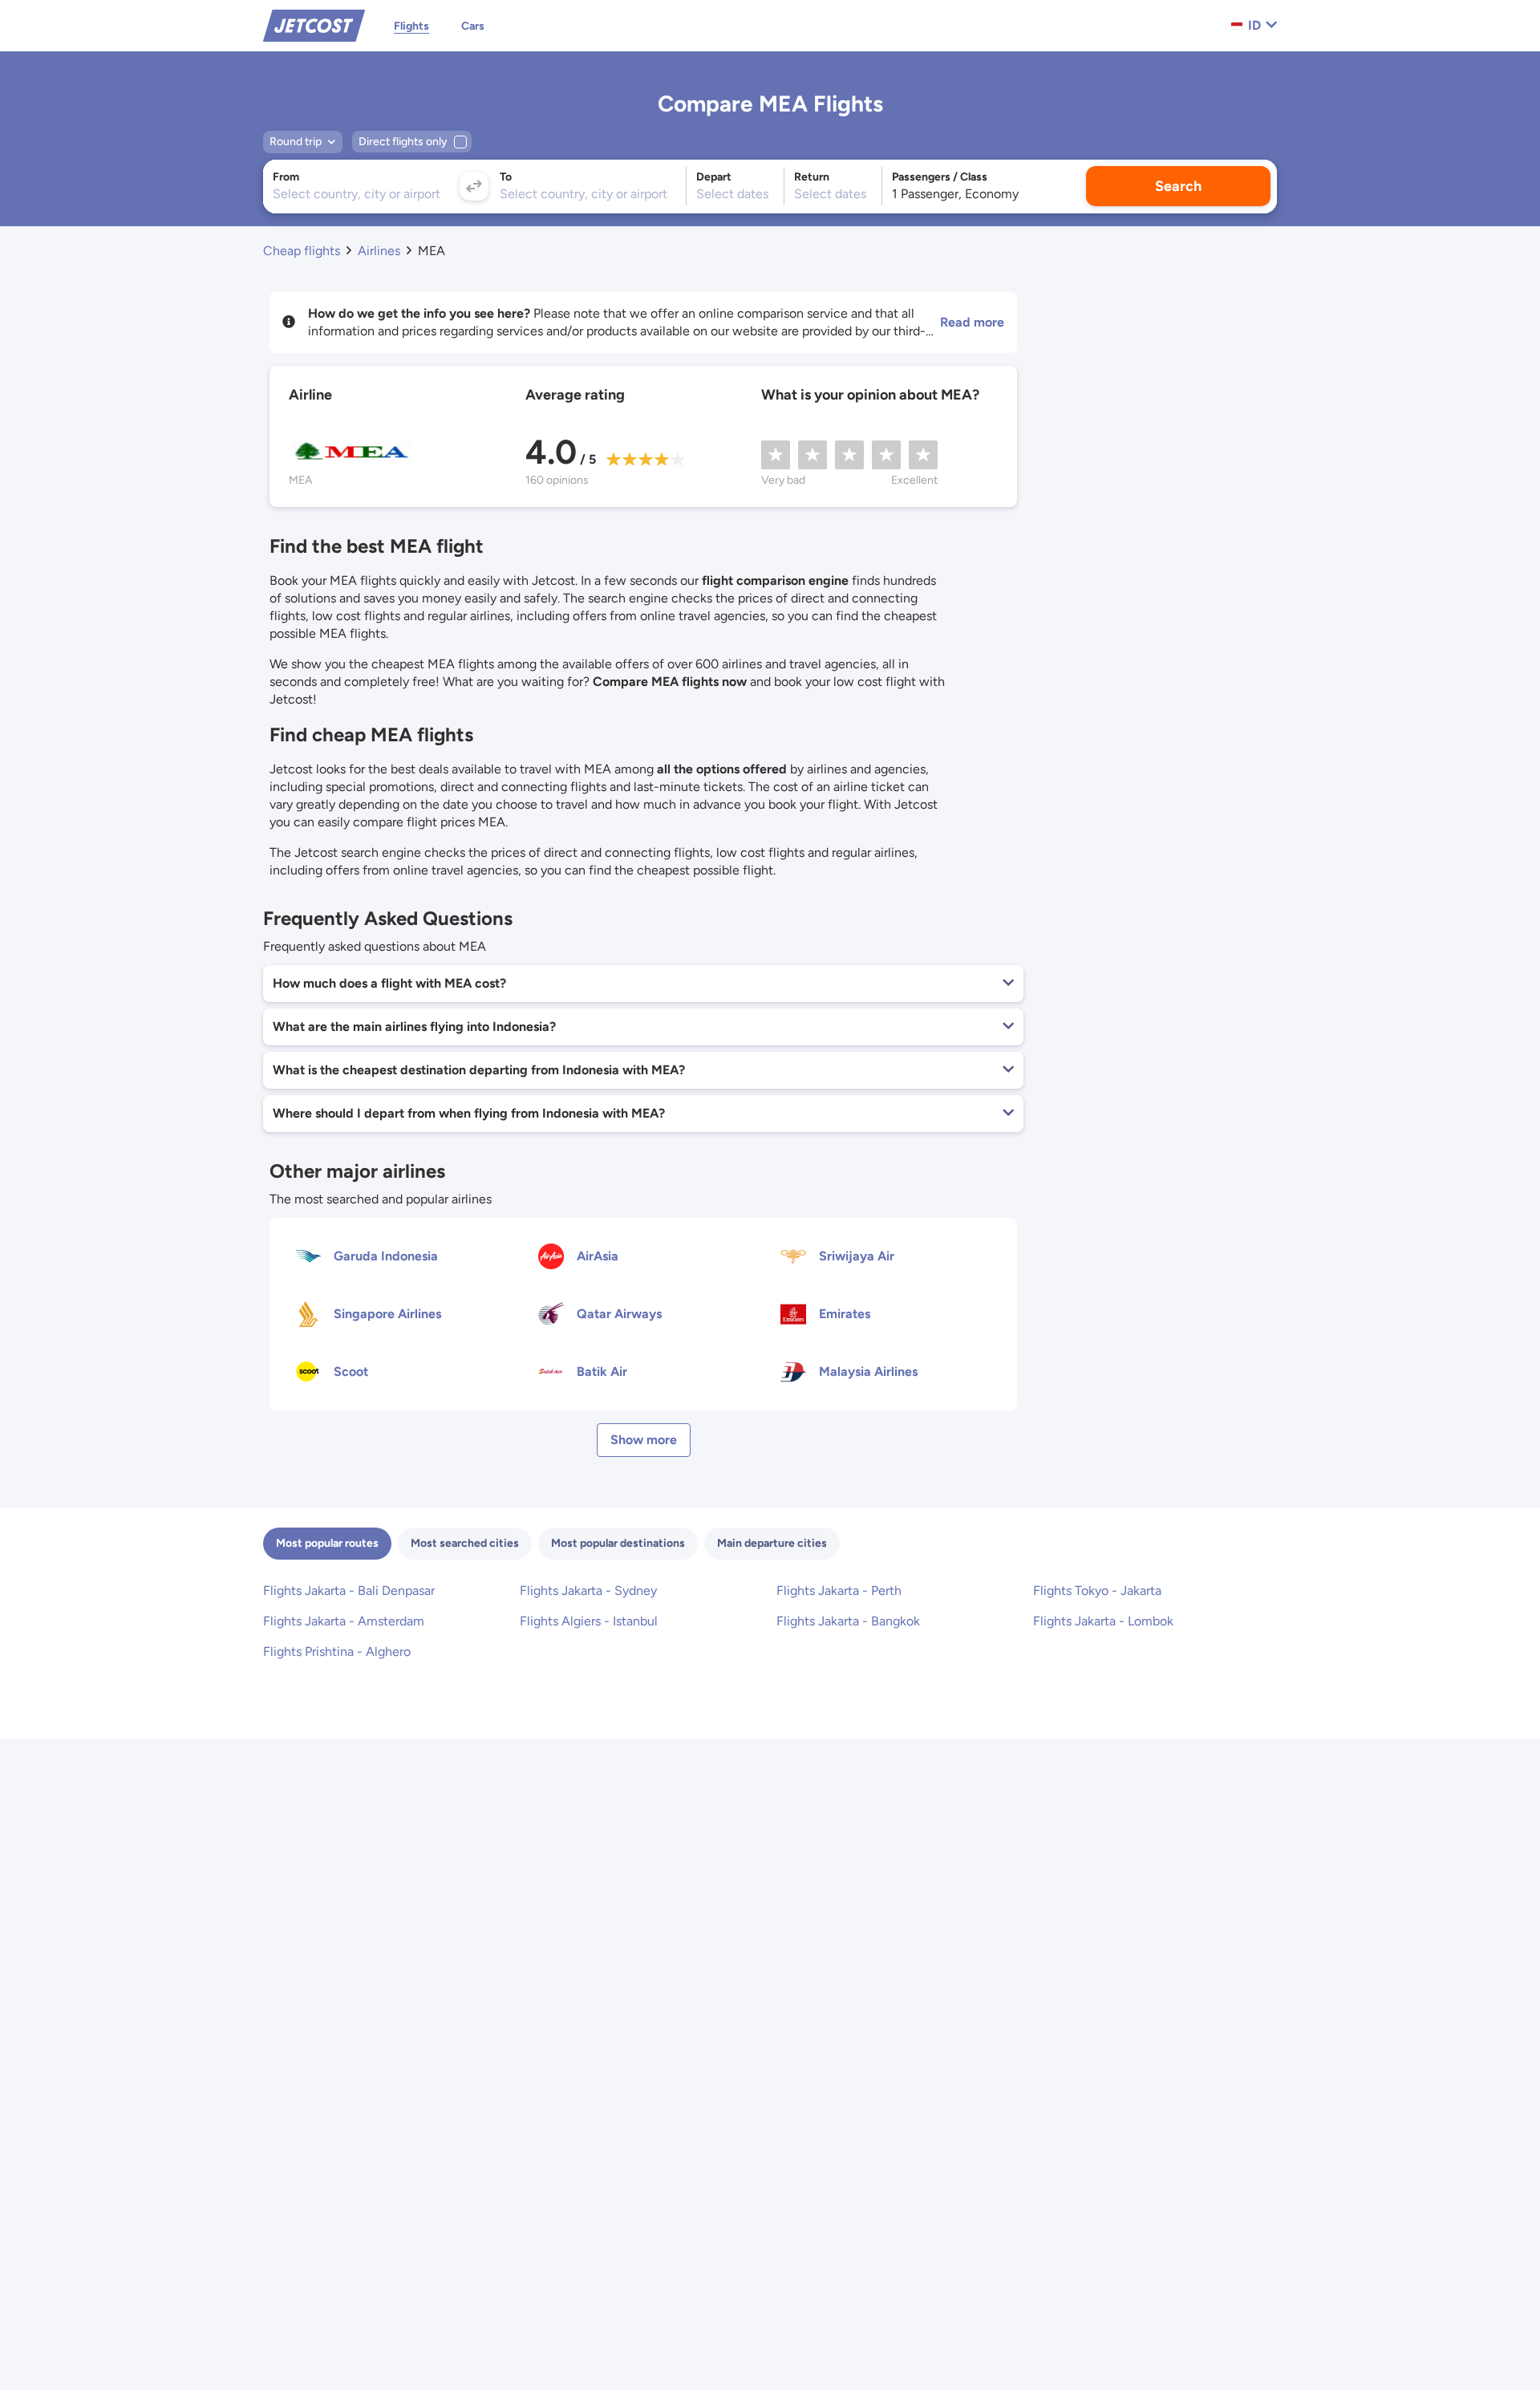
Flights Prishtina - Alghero (337, 1651)
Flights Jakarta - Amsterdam (344, 1621)
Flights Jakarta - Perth (839, 1591)
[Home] (314, 24)
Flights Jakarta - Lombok (1103, 1621)
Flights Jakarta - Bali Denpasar (349, 1591)
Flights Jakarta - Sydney (588, 1591)
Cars (473, 26)
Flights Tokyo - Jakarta (1097, 1591)
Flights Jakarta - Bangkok (848, 1621)
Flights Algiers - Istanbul (589, 1621)
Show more (644, 1440)
